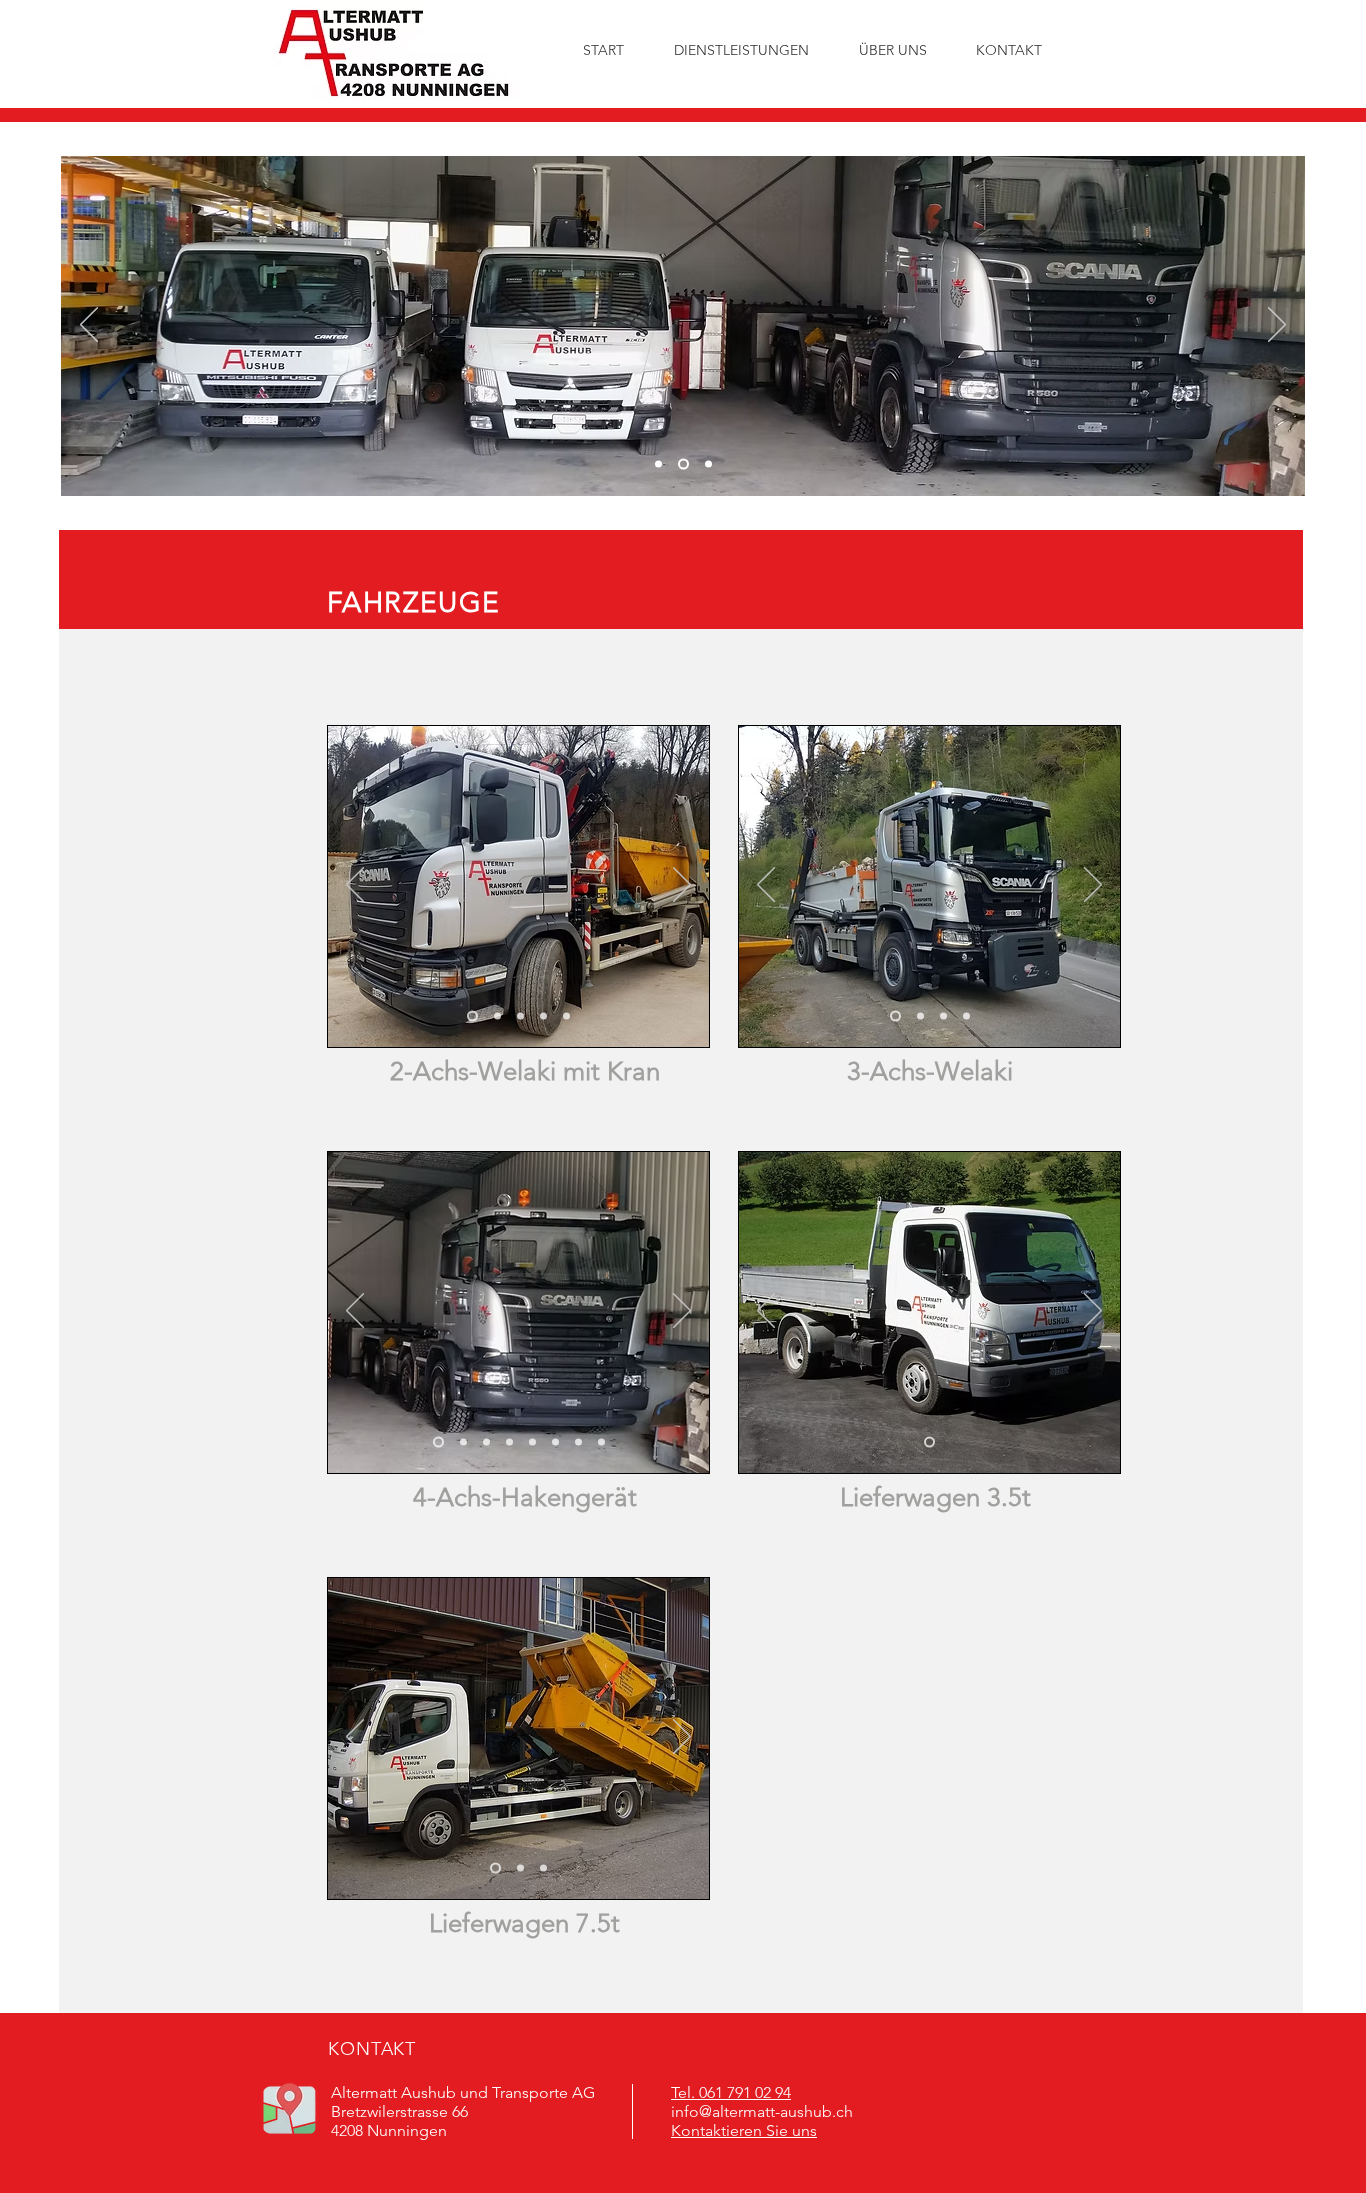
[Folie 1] (658, 464)
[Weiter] (1277, 326)
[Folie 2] (683, 464)
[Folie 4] (543, 1016)
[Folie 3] (708, 464)
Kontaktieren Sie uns (744, 2130)
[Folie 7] (601, 1442)
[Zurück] (89, 326)
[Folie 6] (578, 1442)
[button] (892, 50)
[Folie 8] (438, 1442)
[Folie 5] (566, 1016)
